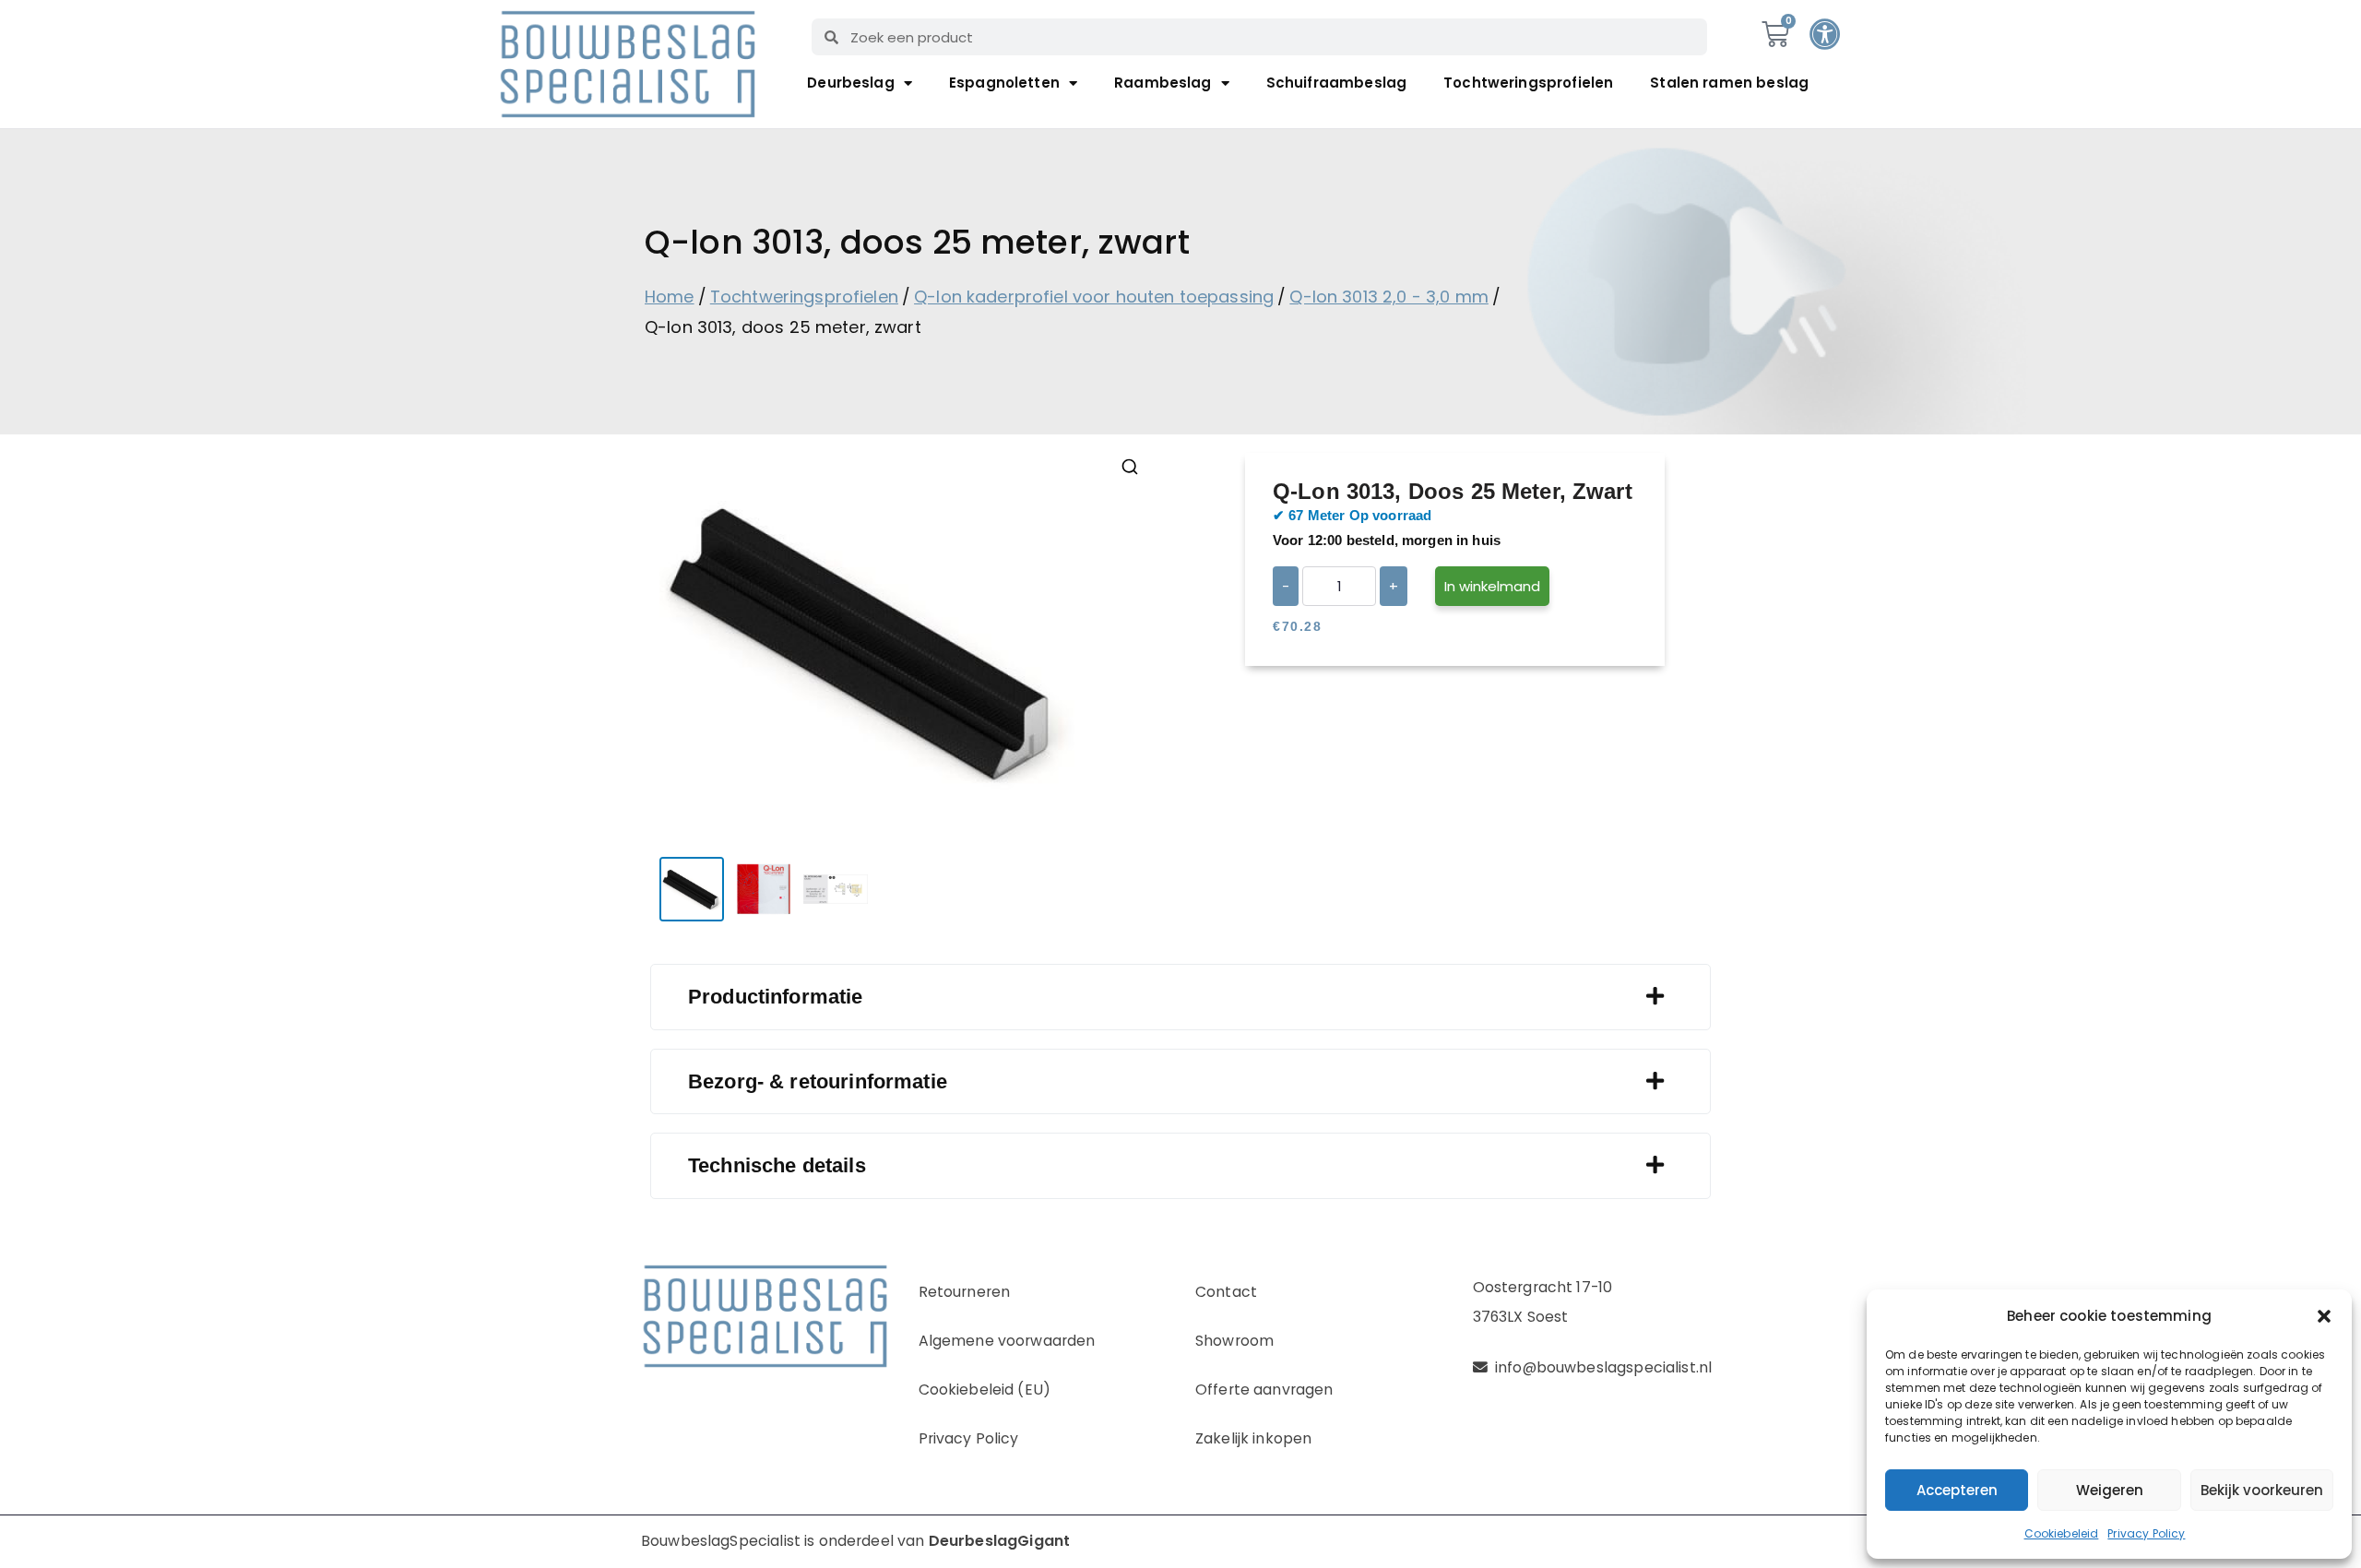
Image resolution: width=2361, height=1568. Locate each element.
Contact (1226, 1292)
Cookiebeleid (2062, 1533)
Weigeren (2110, 1490)
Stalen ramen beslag (1729, 83)
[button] (2324, 1316)
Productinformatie (776, 997)
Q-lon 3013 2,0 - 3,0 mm (1388, 297)
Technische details (777, 1165)
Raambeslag (1163, 83)
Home (670, 297)
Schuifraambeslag (1336, 83)
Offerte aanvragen (1264, 1390)
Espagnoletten (1004, 83)
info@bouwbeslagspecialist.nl (1603, 1367)
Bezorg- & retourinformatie (818, 1081)
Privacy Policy (2146, 1533)
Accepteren (1957, 1490)
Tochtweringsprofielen (1528, 83)
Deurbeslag (851, 83)
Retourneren (965, 1292)
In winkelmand (1492, 586)
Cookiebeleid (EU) (985, 1390)
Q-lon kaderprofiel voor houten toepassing (1094, 297)
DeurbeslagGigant (999, 1541)
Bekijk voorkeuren (2262, 1490)
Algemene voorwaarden (1007, 1341)
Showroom (1234, 1341)
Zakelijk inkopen (1253, 1438)
